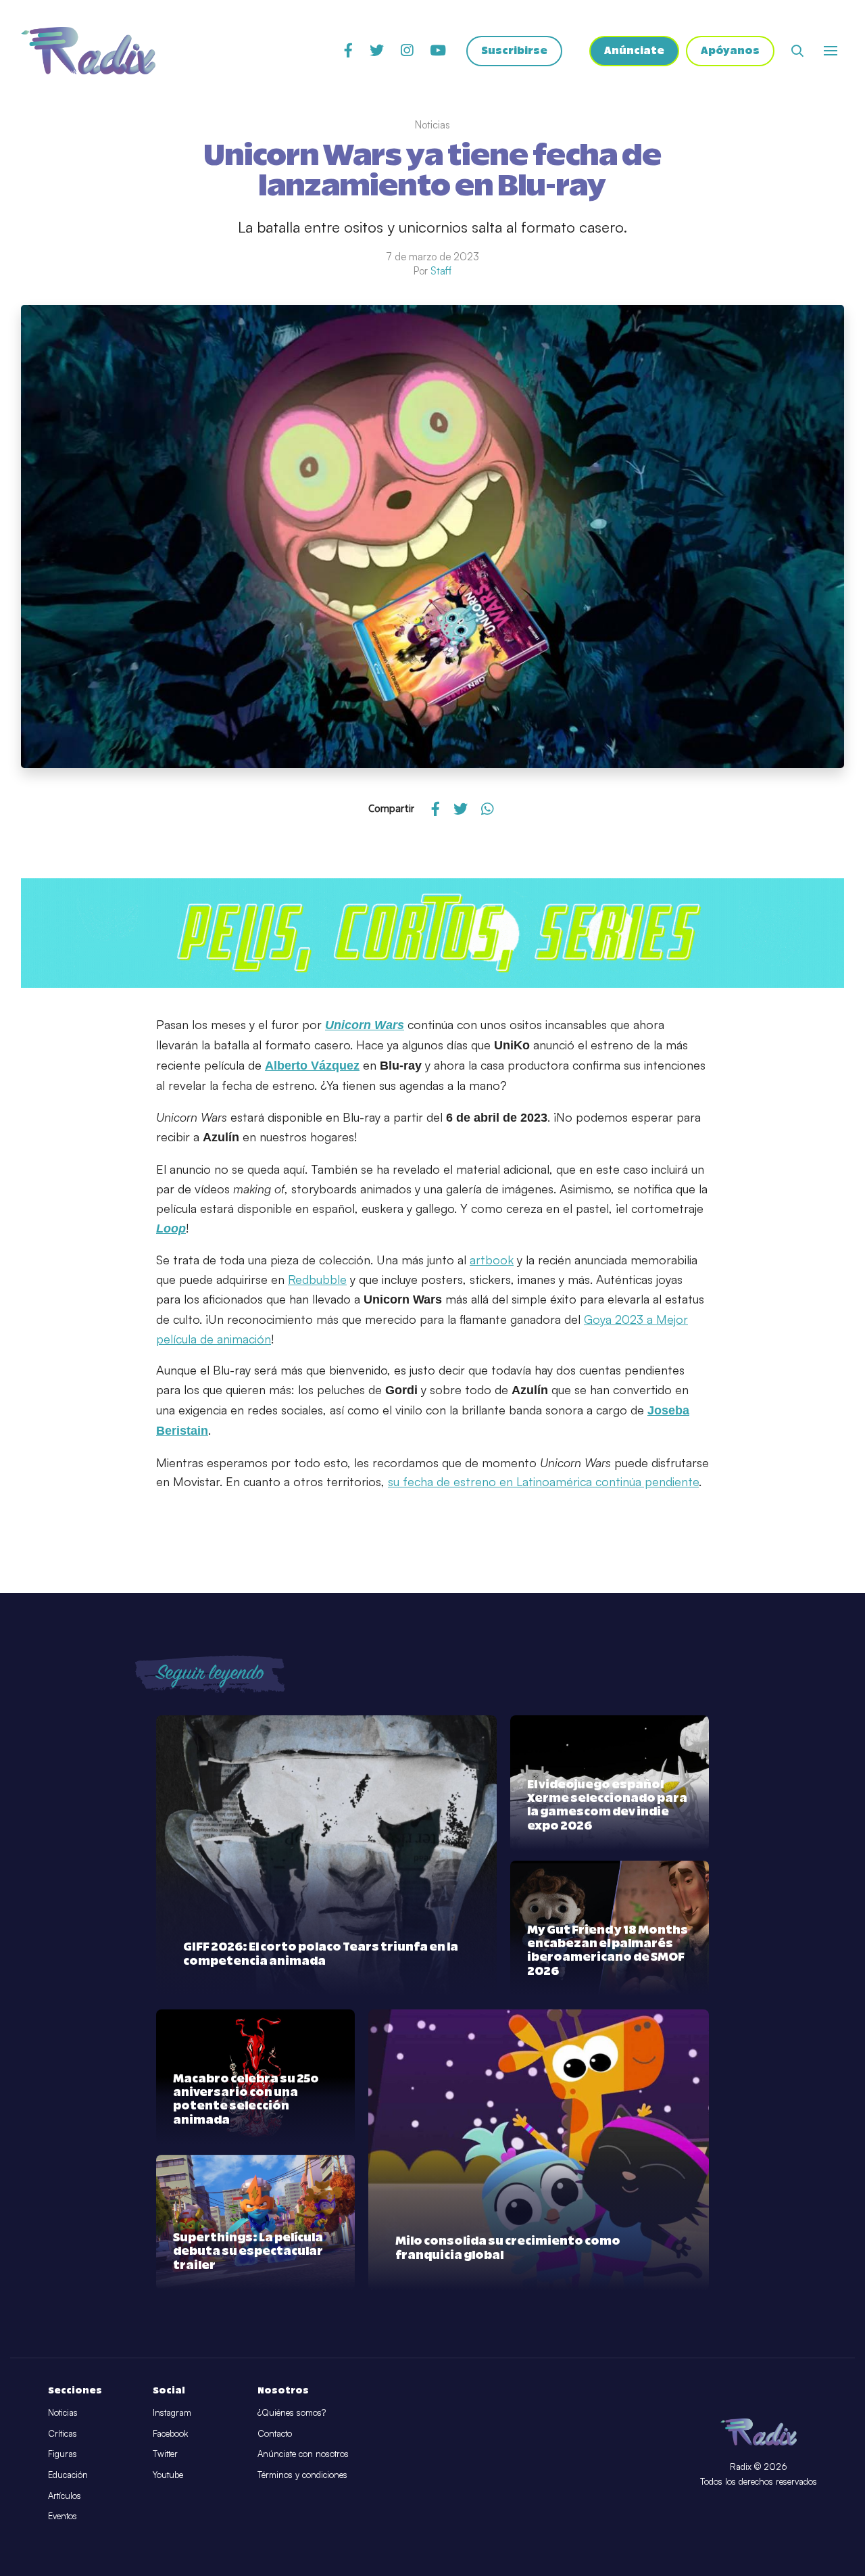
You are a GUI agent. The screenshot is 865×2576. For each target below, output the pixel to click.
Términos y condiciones (302, 2475)
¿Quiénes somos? (292, 2412)
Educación (68, 2475)
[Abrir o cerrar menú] (831, 51)
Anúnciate (634, 51)
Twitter (165, 2454)
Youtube (168, 2475)
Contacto (275, 2433)
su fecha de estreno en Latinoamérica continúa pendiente (543, 1481)
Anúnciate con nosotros (303, 2454)
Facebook (170, 2433)
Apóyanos (730, 51)
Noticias (63, 2412)
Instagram (172, 2412)
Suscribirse (514, 51)
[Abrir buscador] (797, 51)
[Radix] (88, 51)
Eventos (63, 2516)
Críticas (63, 2433)
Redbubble (317, 1279)
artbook (492, 1260)
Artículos (65, 2496)
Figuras (63, 2454)
